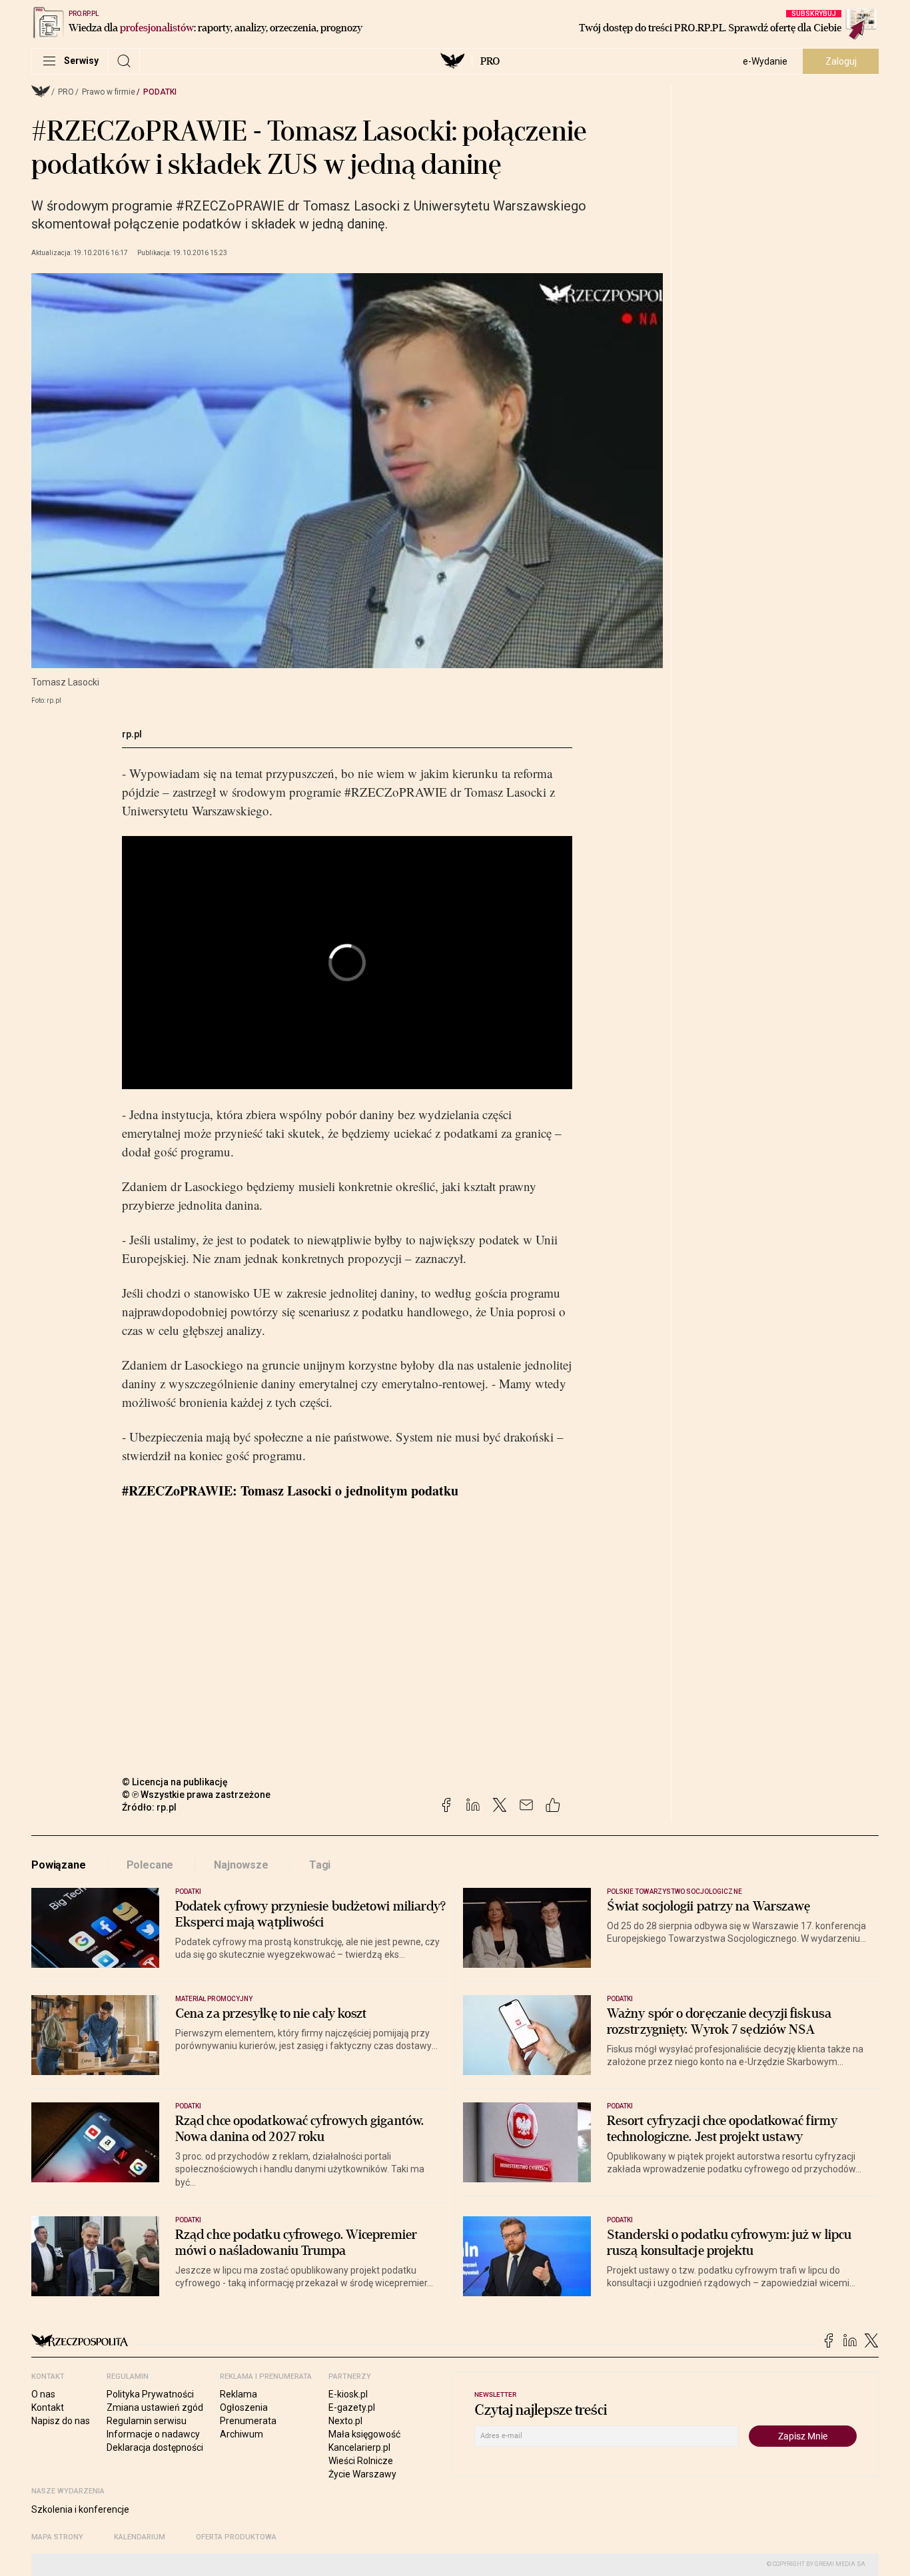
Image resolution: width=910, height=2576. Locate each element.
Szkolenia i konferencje (80, 2509)
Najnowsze (241, 1865)
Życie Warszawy (362, 2474)
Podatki (160, 92)
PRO (490, 61)
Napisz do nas (61, 2421)
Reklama (238, 2394)
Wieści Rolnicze (361, 2461)
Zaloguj (841, 61)
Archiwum (241, 2434)
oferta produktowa (236, 2537)
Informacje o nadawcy (153, 2434)
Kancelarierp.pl (359, 2447)
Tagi (320, 1865)
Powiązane (59, 1865)
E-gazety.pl (352, 2407)
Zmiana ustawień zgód (155, 2407)
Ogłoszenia (244, 2407)
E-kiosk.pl (348, 2394)
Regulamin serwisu (147, 2421)
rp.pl (132, 734)
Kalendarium (140, 2537)
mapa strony (57, 2537)
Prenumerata (248, 2421)
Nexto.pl (345, 2421)
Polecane (150, 1865)
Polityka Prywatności (150, 2394)
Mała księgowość (364, 2434)
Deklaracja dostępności (155, 2447)
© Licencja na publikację (175, 1782)
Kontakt (48, 2407)
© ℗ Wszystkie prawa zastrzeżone (196, 1795)
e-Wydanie (765, 61)
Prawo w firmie (109, 92)
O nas (43, 2394)
